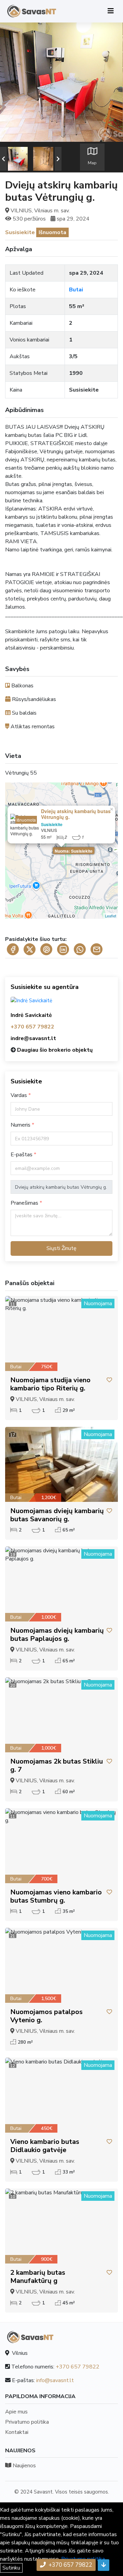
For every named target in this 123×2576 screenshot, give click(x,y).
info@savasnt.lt (55, 2380)
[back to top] (104, 2565)
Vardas (19, 1095)
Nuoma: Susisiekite (74, 851)
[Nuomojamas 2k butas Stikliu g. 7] (61, 1715)
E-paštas (22, 1155)
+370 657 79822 (32, 1027)
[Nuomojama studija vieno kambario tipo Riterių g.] (61, 1333)
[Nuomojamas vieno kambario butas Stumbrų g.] (61, 1846)
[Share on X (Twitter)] (30, 949)
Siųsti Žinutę (61, 1248)
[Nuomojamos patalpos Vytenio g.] (61, 1965)
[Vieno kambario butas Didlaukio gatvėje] (61, 2095)
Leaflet (111, 916)
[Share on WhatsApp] (80, 949)
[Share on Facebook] (13, 949)
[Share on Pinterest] (46, 949)
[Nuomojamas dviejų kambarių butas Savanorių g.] (61, 1464)
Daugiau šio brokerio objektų (55, 1050)
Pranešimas (25, 1203)
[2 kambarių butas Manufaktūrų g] (61, 2226)
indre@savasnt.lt (33, 1038)
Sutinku (11, 2568)
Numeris (21, 1125)
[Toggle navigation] (111, 11)
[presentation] (3, 159)
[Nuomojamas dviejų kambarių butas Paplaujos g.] (61, 1584)
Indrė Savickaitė (31, 1015)
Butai (76, 290)
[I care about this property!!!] (109, 1380)
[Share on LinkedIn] (63, 949)
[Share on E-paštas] (97, 949)
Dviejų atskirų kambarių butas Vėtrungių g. (76, 814)
